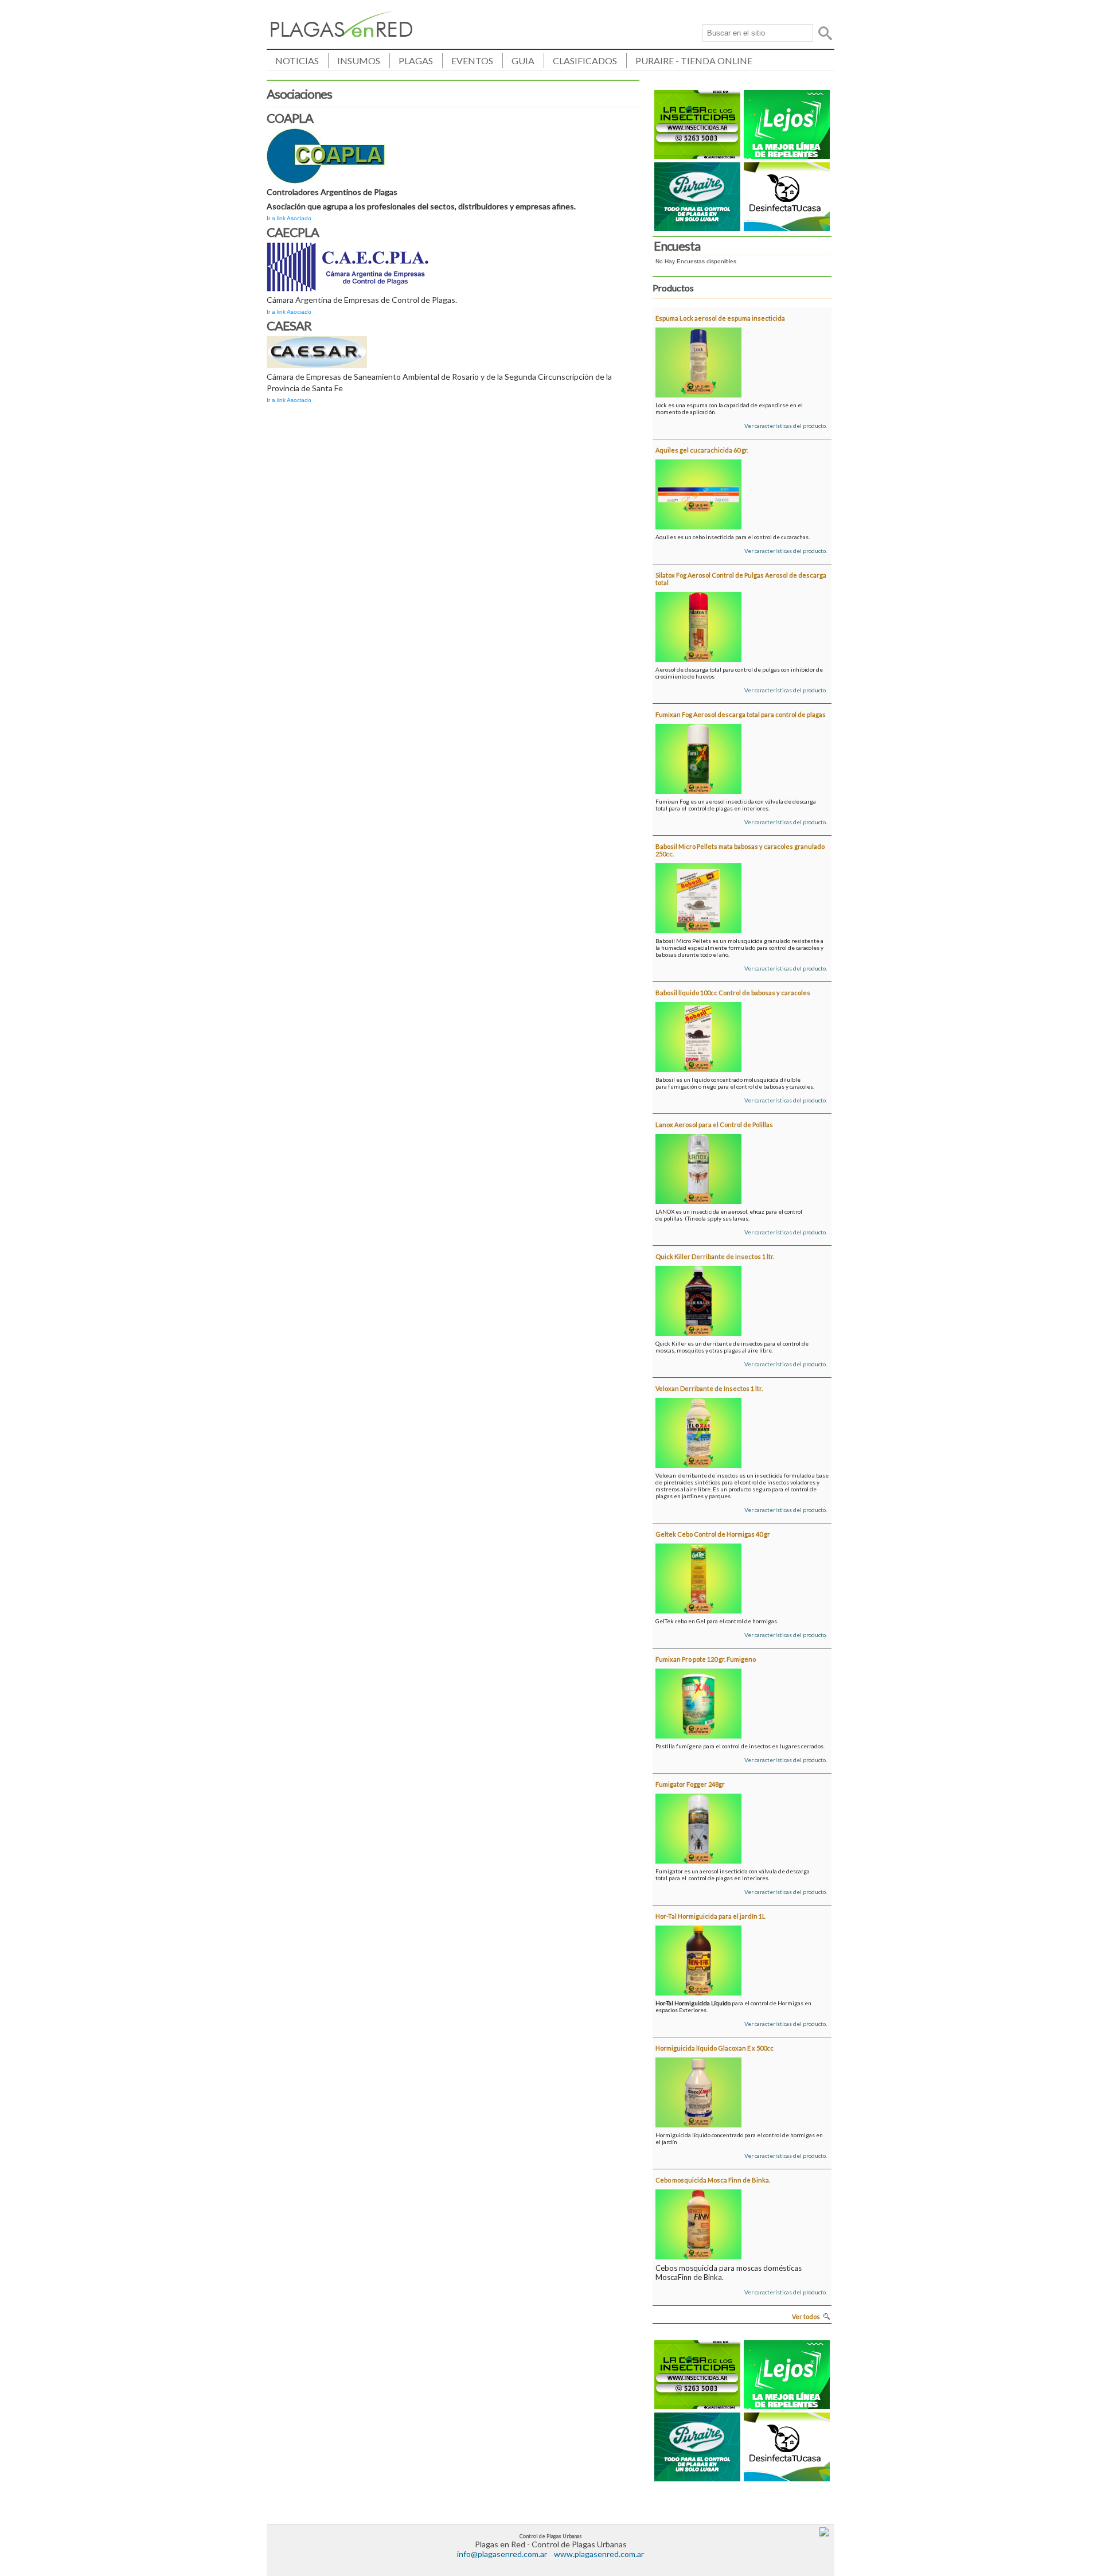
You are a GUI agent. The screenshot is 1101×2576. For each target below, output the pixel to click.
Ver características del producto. (786, 426)
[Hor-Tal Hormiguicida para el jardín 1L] (698, 1958)
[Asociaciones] (342, 34)
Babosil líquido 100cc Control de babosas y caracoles (733, 993)
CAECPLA (293, 232)
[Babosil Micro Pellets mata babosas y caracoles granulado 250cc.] (698, 896)
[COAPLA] (326, 154)
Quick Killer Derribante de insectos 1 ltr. (715, 1256)
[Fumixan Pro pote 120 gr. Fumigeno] (698, 1701)
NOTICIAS (297, 61)
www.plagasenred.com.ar (599, 2554)
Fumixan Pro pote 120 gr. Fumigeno (706, 1659)
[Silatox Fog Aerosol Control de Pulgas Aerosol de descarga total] (698, 625)
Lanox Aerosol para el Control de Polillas (714, 1125)
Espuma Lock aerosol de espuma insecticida (720, 318)
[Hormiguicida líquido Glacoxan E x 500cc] (698, 2090)
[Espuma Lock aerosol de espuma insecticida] (698, 360)
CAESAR (289, 326)
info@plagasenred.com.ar (502, 2554)
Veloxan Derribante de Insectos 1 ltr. (709, 1388)
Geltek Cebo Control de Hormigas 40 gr (713, 1534)
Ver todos (806, 2316)
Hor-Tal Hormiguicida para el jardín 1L (710, 1916)
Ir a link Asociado (289, 218)
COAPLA (290, 118)
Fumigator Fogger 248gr (690, 1784)
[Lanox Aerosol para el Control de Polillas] (698, 1167)
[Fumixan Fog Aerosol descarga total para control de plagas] (698, 757)
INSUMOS (359, 61)
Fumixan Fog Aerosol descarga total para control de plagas (741, 714)
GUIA (523, 61)
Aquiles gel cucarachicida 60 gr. (702, 450)
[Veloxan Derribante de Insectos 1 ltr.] (698, 1431)
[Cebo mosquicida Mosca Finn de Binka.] (698, 2222)
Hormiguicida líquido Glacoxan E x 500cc (715, 2048)
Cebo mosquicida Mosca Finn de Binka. (713, 2180)
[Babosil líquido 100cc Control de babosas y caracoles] (698, 1035)
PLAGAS (416, 61)
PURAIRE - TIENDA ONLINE (694, 61)
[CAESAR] (317, 350)
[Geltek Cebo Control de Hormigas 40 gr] (698, 1576)
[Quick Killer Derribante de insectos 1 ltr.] (698, 1299)
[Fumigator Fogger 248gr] (698, 1826)
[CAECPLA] (348, 265)
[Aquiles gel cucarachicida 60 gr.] (698, 492)
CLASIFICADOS (585, 61)
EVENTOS (472, 61)
